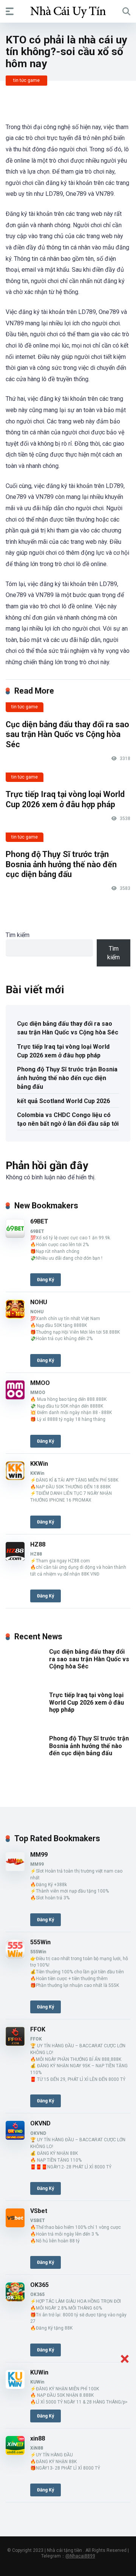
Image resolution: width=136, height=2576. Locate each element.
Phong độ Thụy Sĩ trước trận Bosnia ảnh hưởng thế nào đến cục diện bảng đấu (61, 864)
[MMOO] (15, 1397)
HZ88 (38, 1544)
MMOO (40, 1383)
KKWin (39, 1464)
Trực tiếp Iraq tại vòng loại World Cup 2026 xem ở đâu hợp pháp (65, 799)
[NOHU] (15, 1316)
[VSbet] (15, 2225)
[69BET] (15, 1236)
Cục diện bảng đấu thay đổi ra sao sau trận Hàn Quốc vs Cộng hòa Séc (67, 734)
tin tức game (26, 80)
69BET (39, 1221)
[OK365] (15, 2299)
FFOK (38, 2029)
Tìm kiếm (18, 935)
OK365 (39, 2285)
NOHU (39, 1302)
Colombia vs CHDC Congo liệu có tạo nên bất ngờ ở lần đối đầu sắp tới (68, 1119)
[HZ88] (15, 1559)
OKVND (40, 2123)
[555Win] (15, 1957)
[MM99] (15, 1869)
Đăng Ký (46, 1280)
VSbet (39, 2211)
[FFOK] (15, 2044)
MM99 (39, 1855)
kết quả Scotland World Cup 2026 (63, 1101)
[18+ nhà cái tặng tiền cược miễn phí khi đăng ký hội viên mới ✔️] (68, 11)
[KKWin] (15, 1478)
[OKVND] (15, 2138)
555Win (40, 1942)
